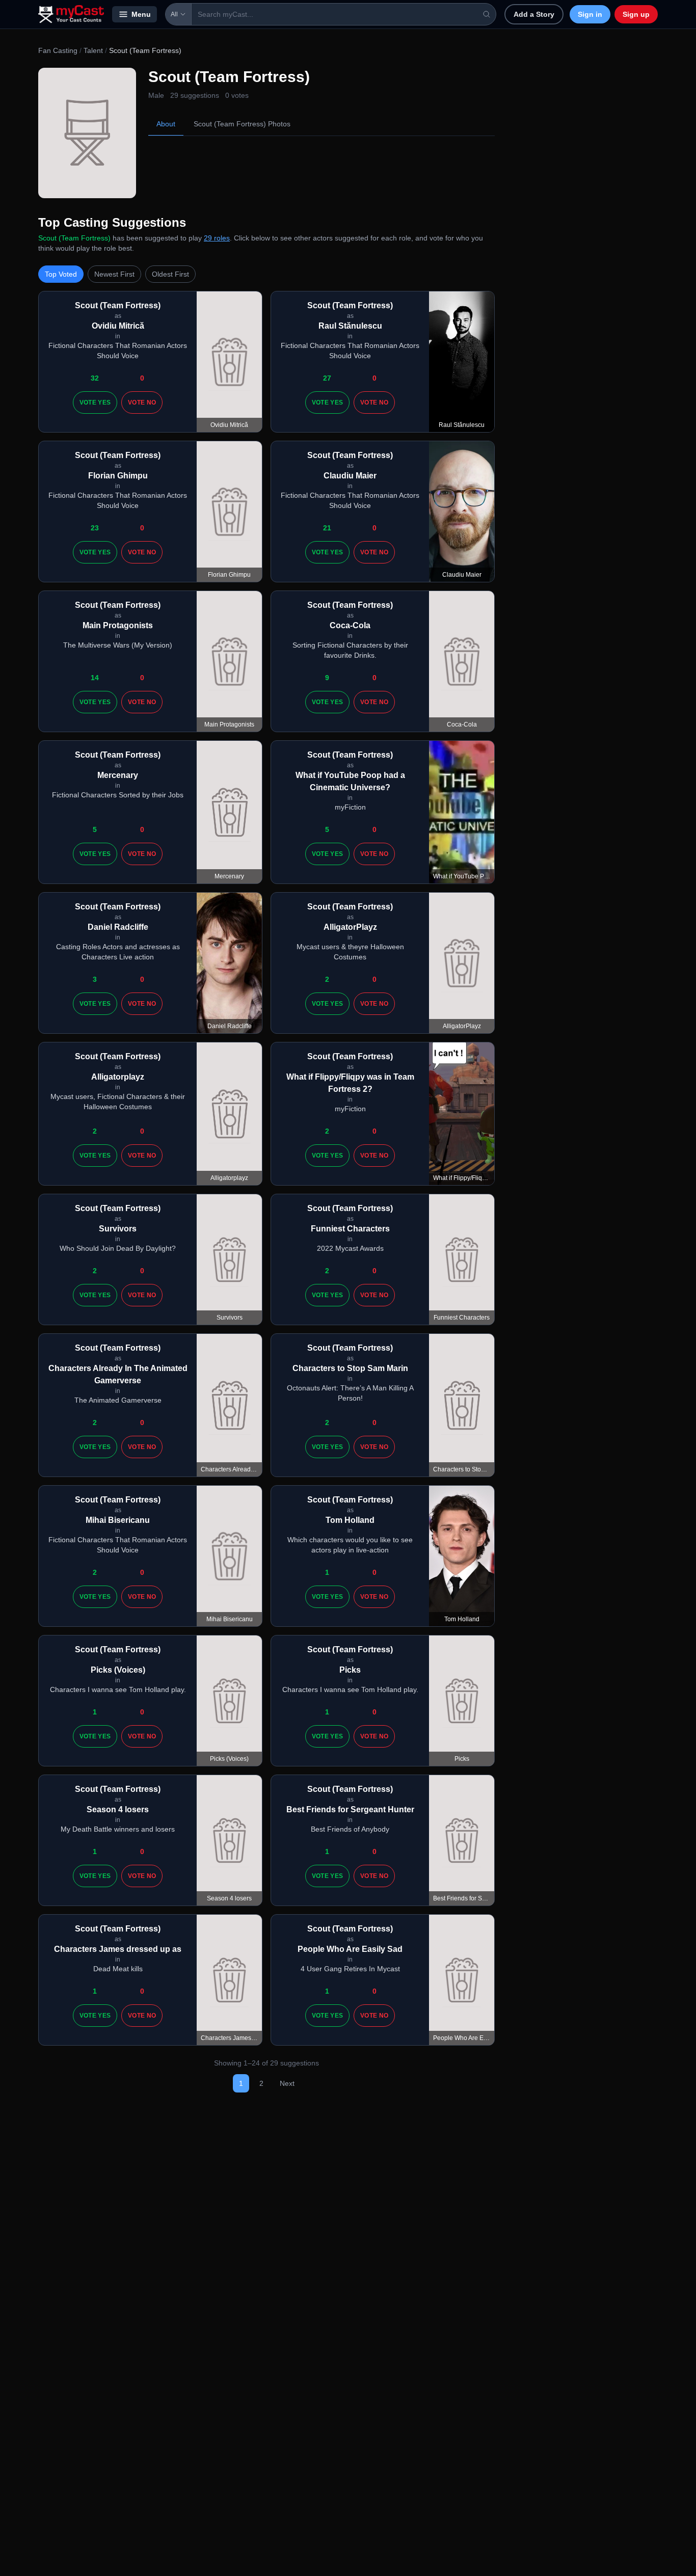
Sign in (590, 14)
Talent (93, 50)
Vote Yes (95, 403)
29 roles (217, 238)
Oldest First (170, 274)
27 (327, 378)
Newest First (114, 274)
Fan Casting (58, 50)
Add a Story (534, 14)
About (166, 124)
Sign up (636, 14)
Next (287, 2083)
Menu (141, 14)
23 (95, 528)
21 (327, 528)
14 (95, 678)
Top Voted (61, 274)
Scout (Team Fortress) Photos (242, 124)
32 (95, 378)
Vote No (142, 403)
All (174, 14)
